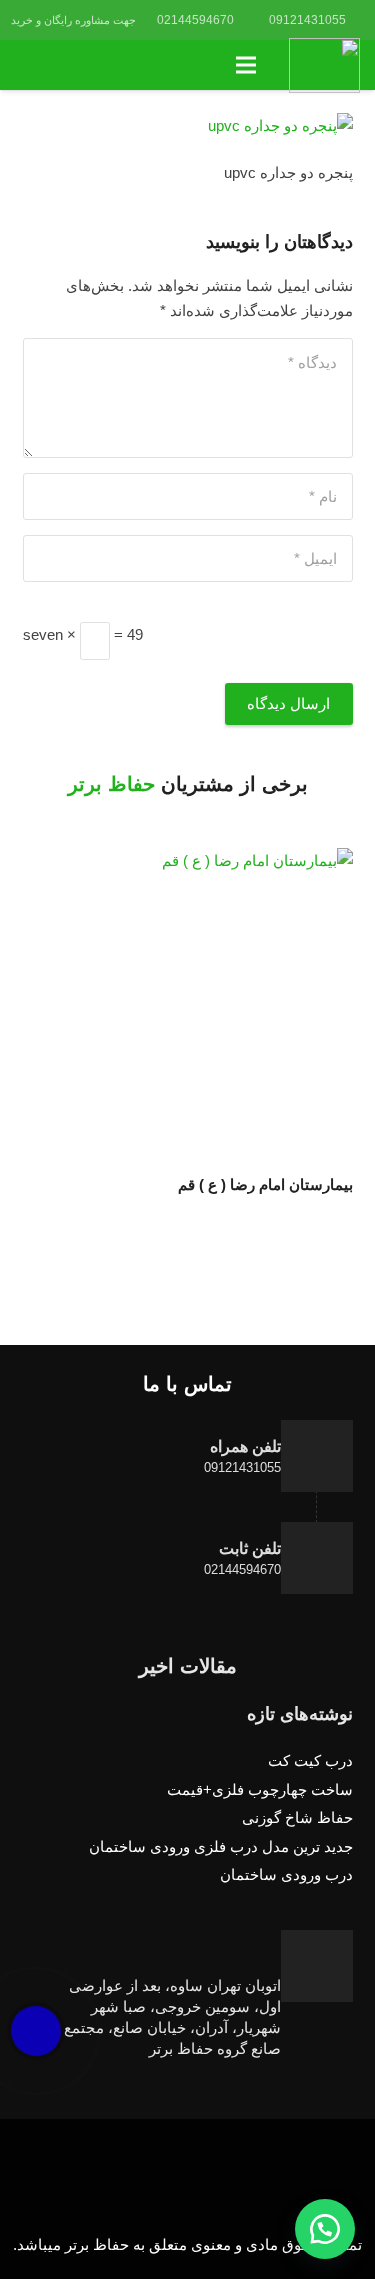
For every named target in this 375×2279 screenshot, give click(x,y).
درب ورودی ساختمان (286, 1874)
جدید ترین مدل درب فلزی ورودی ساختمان (221, 1846)
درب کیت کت (310, 1760)
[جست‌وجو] (26, 65)
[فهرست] (246, 65)
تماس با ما (187, 1384)
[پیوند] (324, 65)
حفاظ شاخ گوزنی (297, 1817)
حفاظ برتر (111, 784)
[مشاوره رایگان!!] (325, 2229)
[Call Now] (36, 2031)
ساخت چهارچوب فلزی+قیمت (260, 1789)
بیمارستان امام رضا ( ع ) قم (265, 1184)
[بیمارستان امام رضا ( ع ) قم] (188, 1007)
